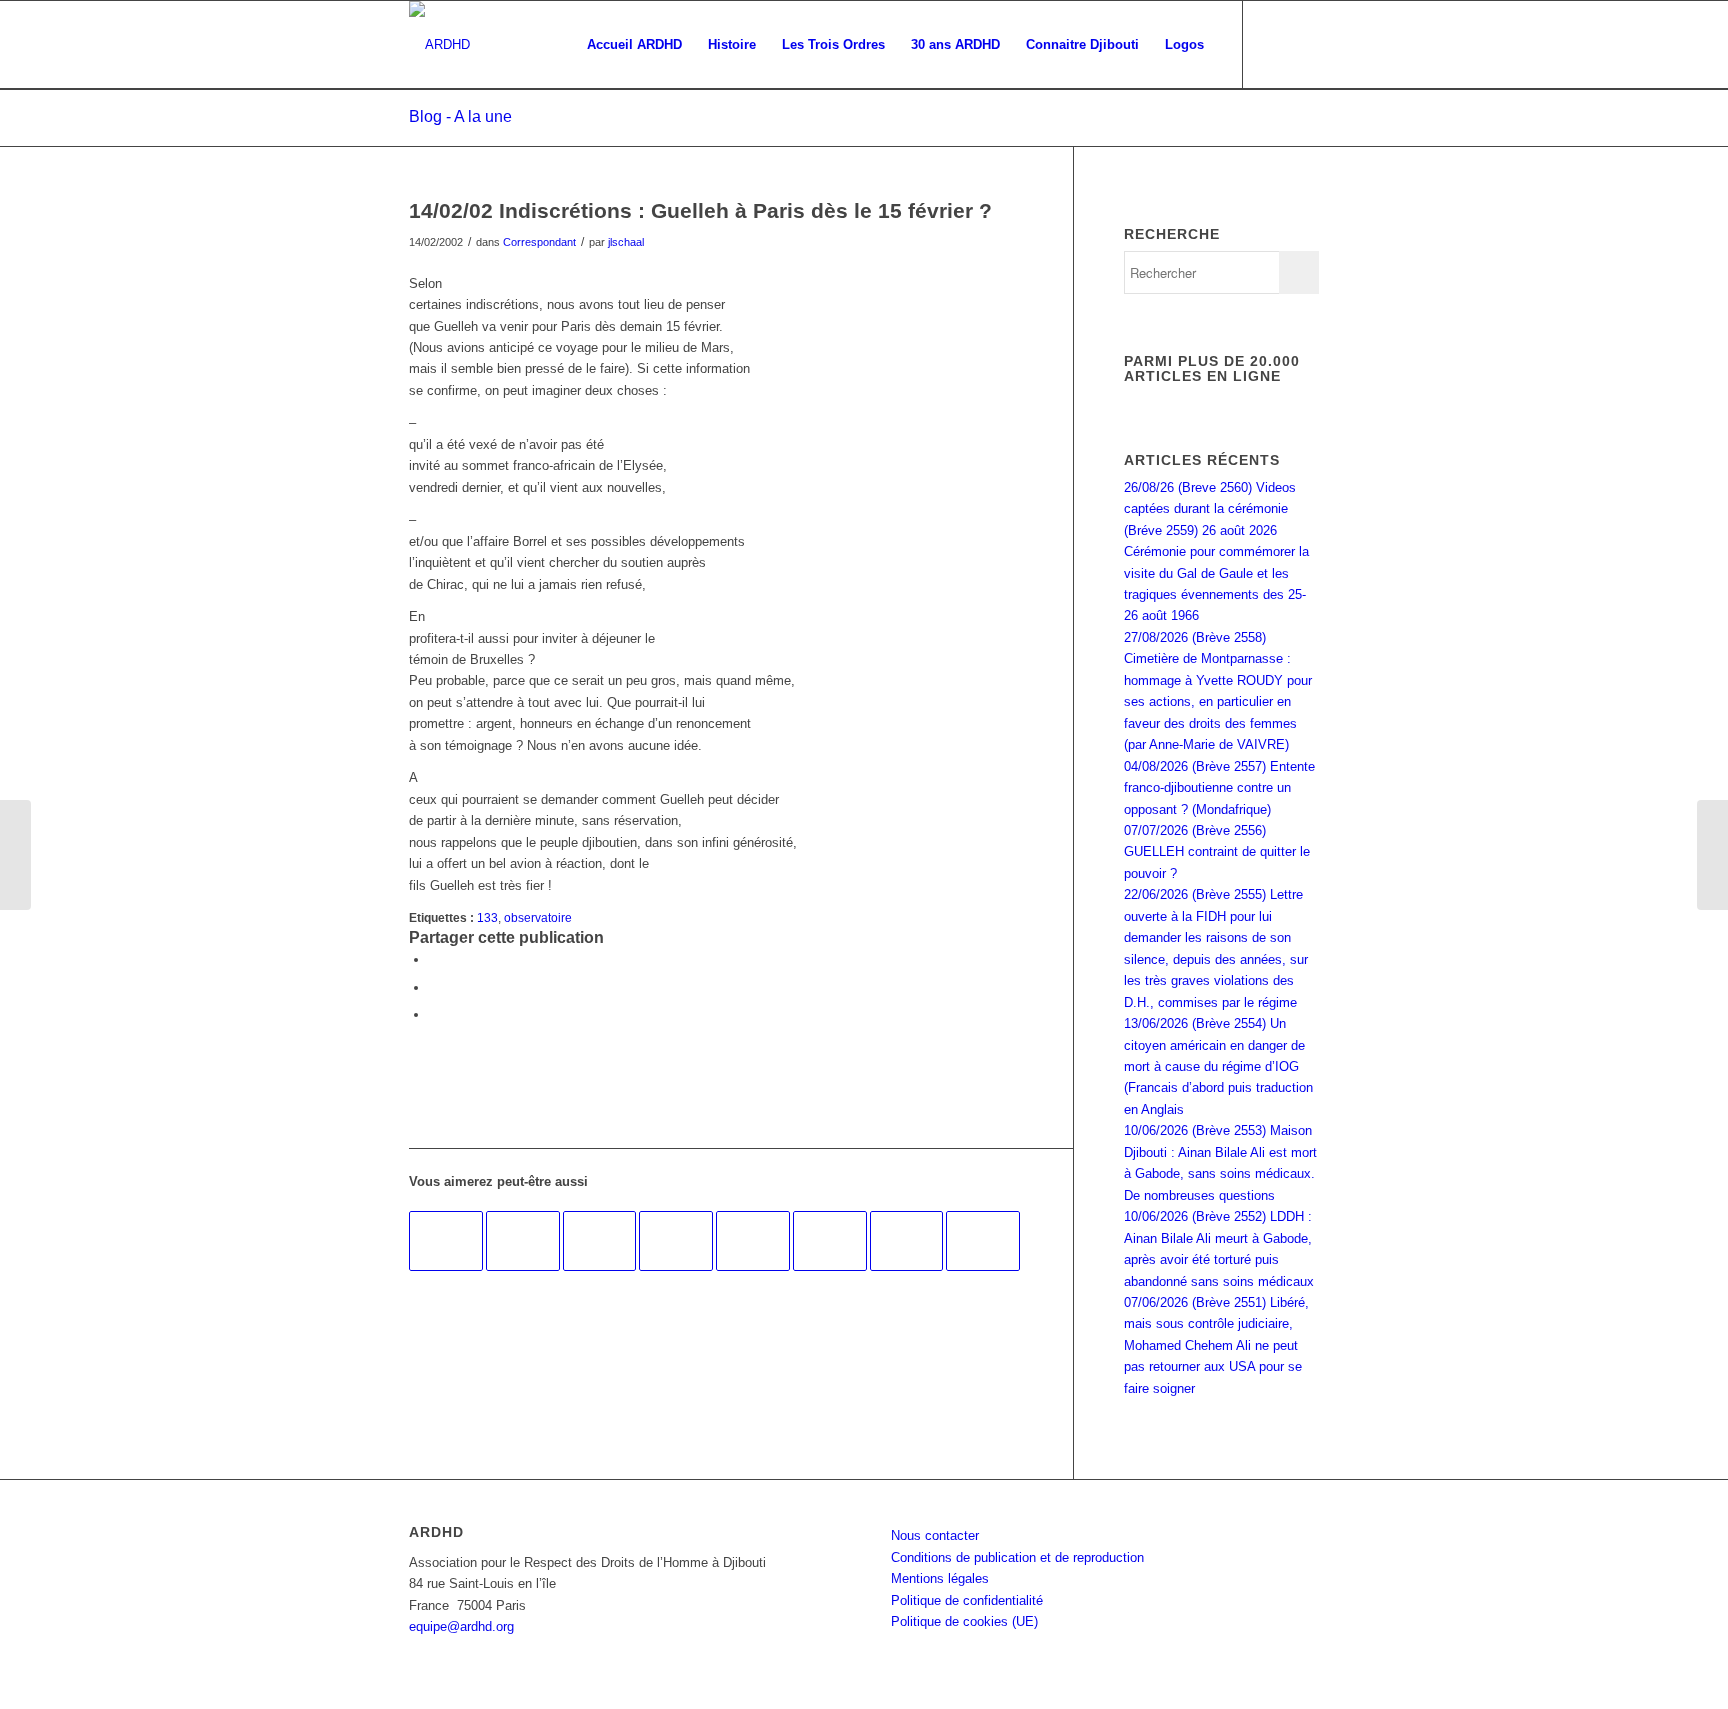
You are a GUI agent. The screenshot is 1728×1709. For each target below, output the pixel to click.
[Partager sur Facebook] (434, 959)
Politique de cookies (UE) (964, 1621)
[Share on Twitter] (434, 1014)
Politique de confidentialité (967, 1600)
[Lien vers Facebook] (1274, 44)
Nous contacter (935, 1535)
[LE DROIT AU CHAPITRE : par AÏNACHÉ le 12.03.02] (15, 855)
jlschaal (626, 242)
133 (487, 917)
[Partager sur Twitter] (434, 987)
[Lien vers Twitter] (1304, 44)
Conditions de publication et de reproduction (1017, 1557)
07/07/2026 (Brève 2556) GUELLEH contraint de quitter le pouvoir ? (1217, 852)
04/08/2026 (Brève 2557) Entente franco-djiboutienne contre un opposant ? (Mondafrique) (1219, 788)
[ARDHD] (439, 45)
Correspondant (539, 242)
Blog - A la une (460, 116)
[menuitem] (634, 45)
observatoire (538, 917)
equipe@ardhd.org (461, 1626)
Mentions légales (940, 1578)
